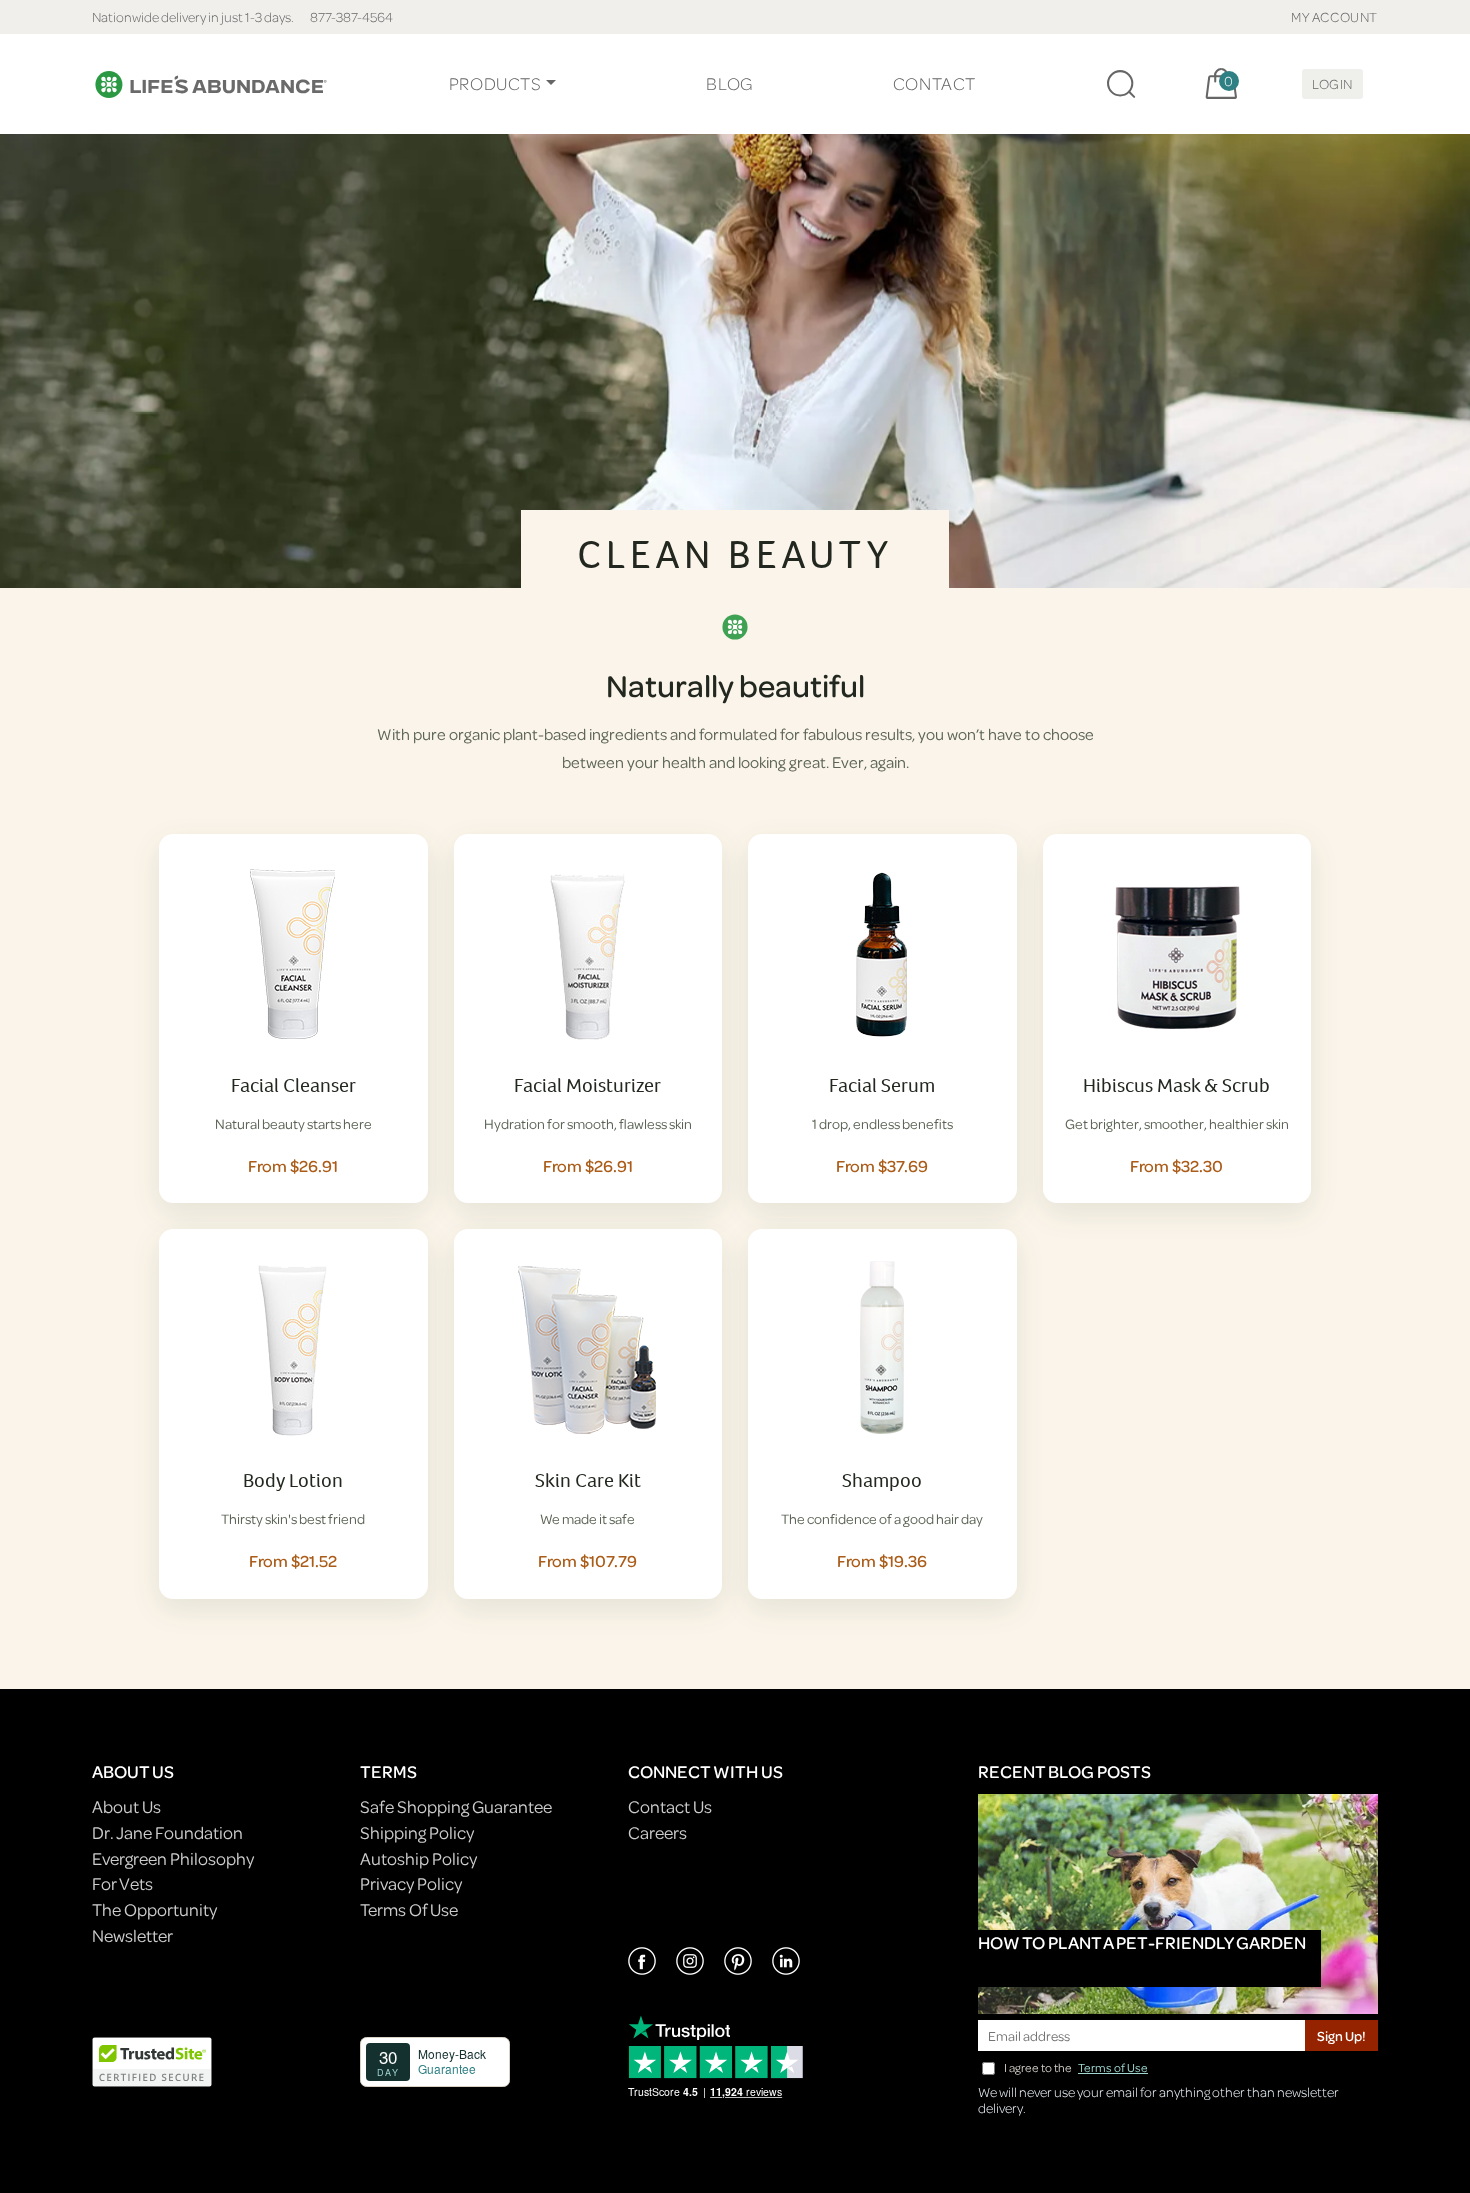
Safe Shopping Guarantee (456, 1806)
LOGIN (1332, 83)
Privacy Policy (411, 1883)
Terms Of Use (409, 1909)
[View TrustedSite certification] (152, 2059)
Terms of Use (1113, 2067)
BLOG (729, 83)
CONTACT (934, 83)
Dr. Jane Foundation (167, 1832)
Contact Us (670, 1806)
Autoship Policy (418, 1858)
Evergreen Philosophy (173, 1858)
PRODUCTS (495, 83)
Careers (657, 1832)
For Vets (122, 1883)
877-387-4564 (351, 16)
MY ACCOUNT (1334, 16)
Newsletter (132, 1935)
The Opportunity (154, 1909)
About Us (126, 1806)
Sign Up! (1341, 2035)
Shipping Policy (417, 1832)
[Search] (1121, 84)
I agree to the (1076, 2067)
